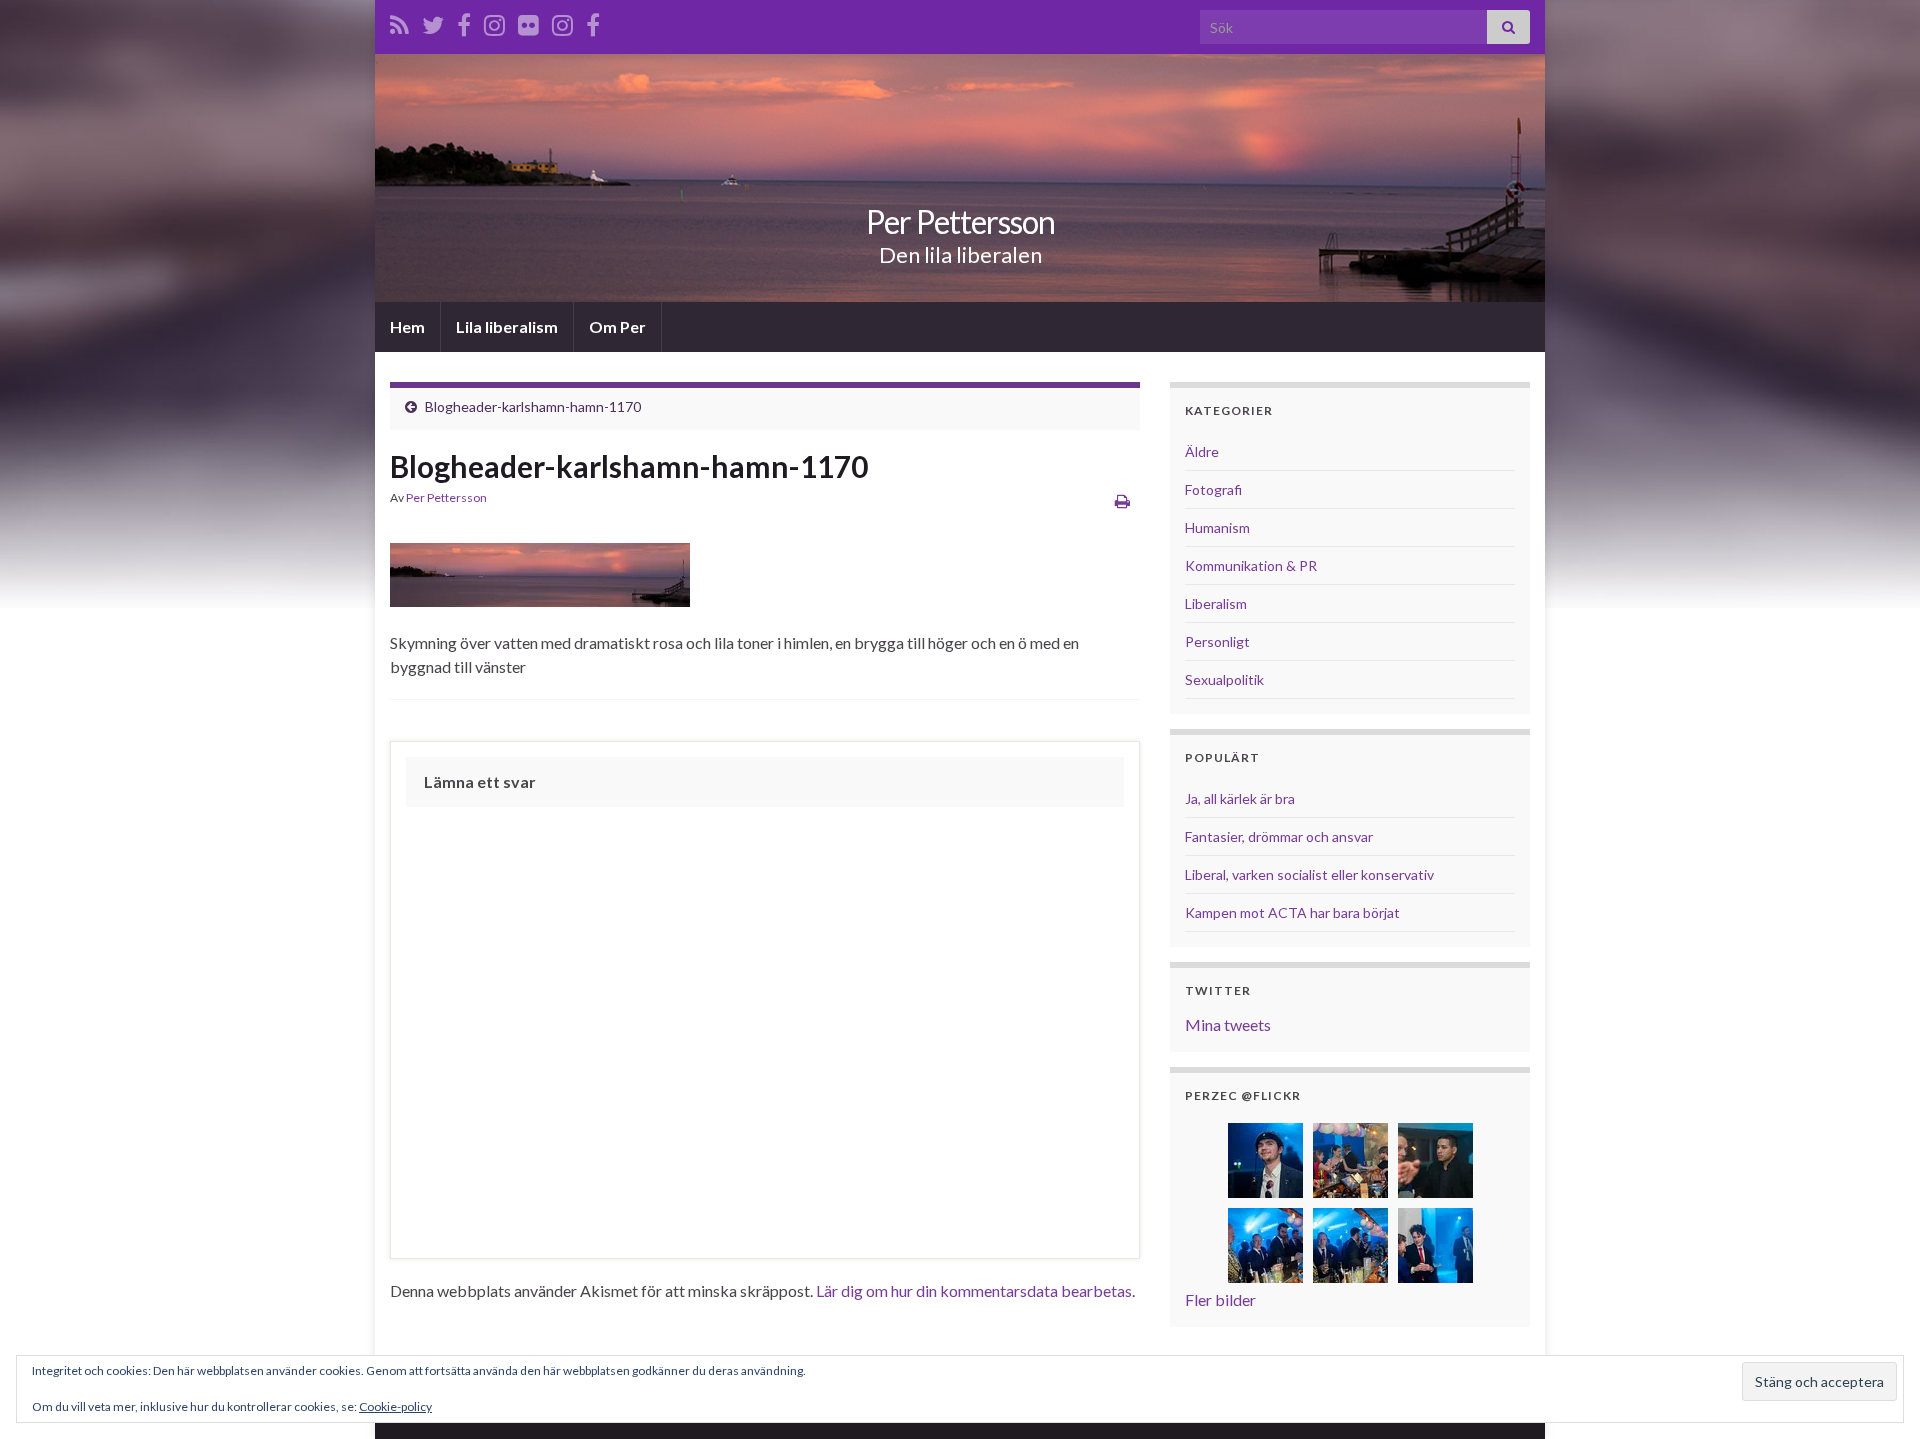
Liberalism (1216, 603)
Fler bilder (1220, 1299)
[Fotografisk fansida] (593, 21)
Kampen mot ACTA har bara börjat (1292, 912)
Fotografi (1213, 489)
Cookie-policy (395, 1406)
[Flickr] (528, 21)
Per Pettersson (960, 221)
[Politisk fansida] (464, 21)
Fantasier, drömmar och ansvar (1279, 836)
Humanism (1217, 527)
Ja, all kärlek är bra (1240, 798)
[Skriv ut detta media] (1122, 500)
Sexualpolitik (1224, 679)
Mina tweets (1228, 1024)
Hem (407, 326)
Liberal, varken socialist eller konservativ (1309, 874)
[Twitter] (433, 21)
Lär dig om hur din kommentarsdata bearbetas (974, 1290)
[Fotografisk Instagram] (562, 21)
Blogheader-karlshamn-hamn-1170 (533, 406)
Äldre (1202, 451)
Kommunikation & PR (1251, 565)
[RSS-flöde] (399, 21)
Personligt (1217, 641)
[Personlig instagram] (494, 21)
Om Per (617, 326)
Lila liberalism (507, 326)
